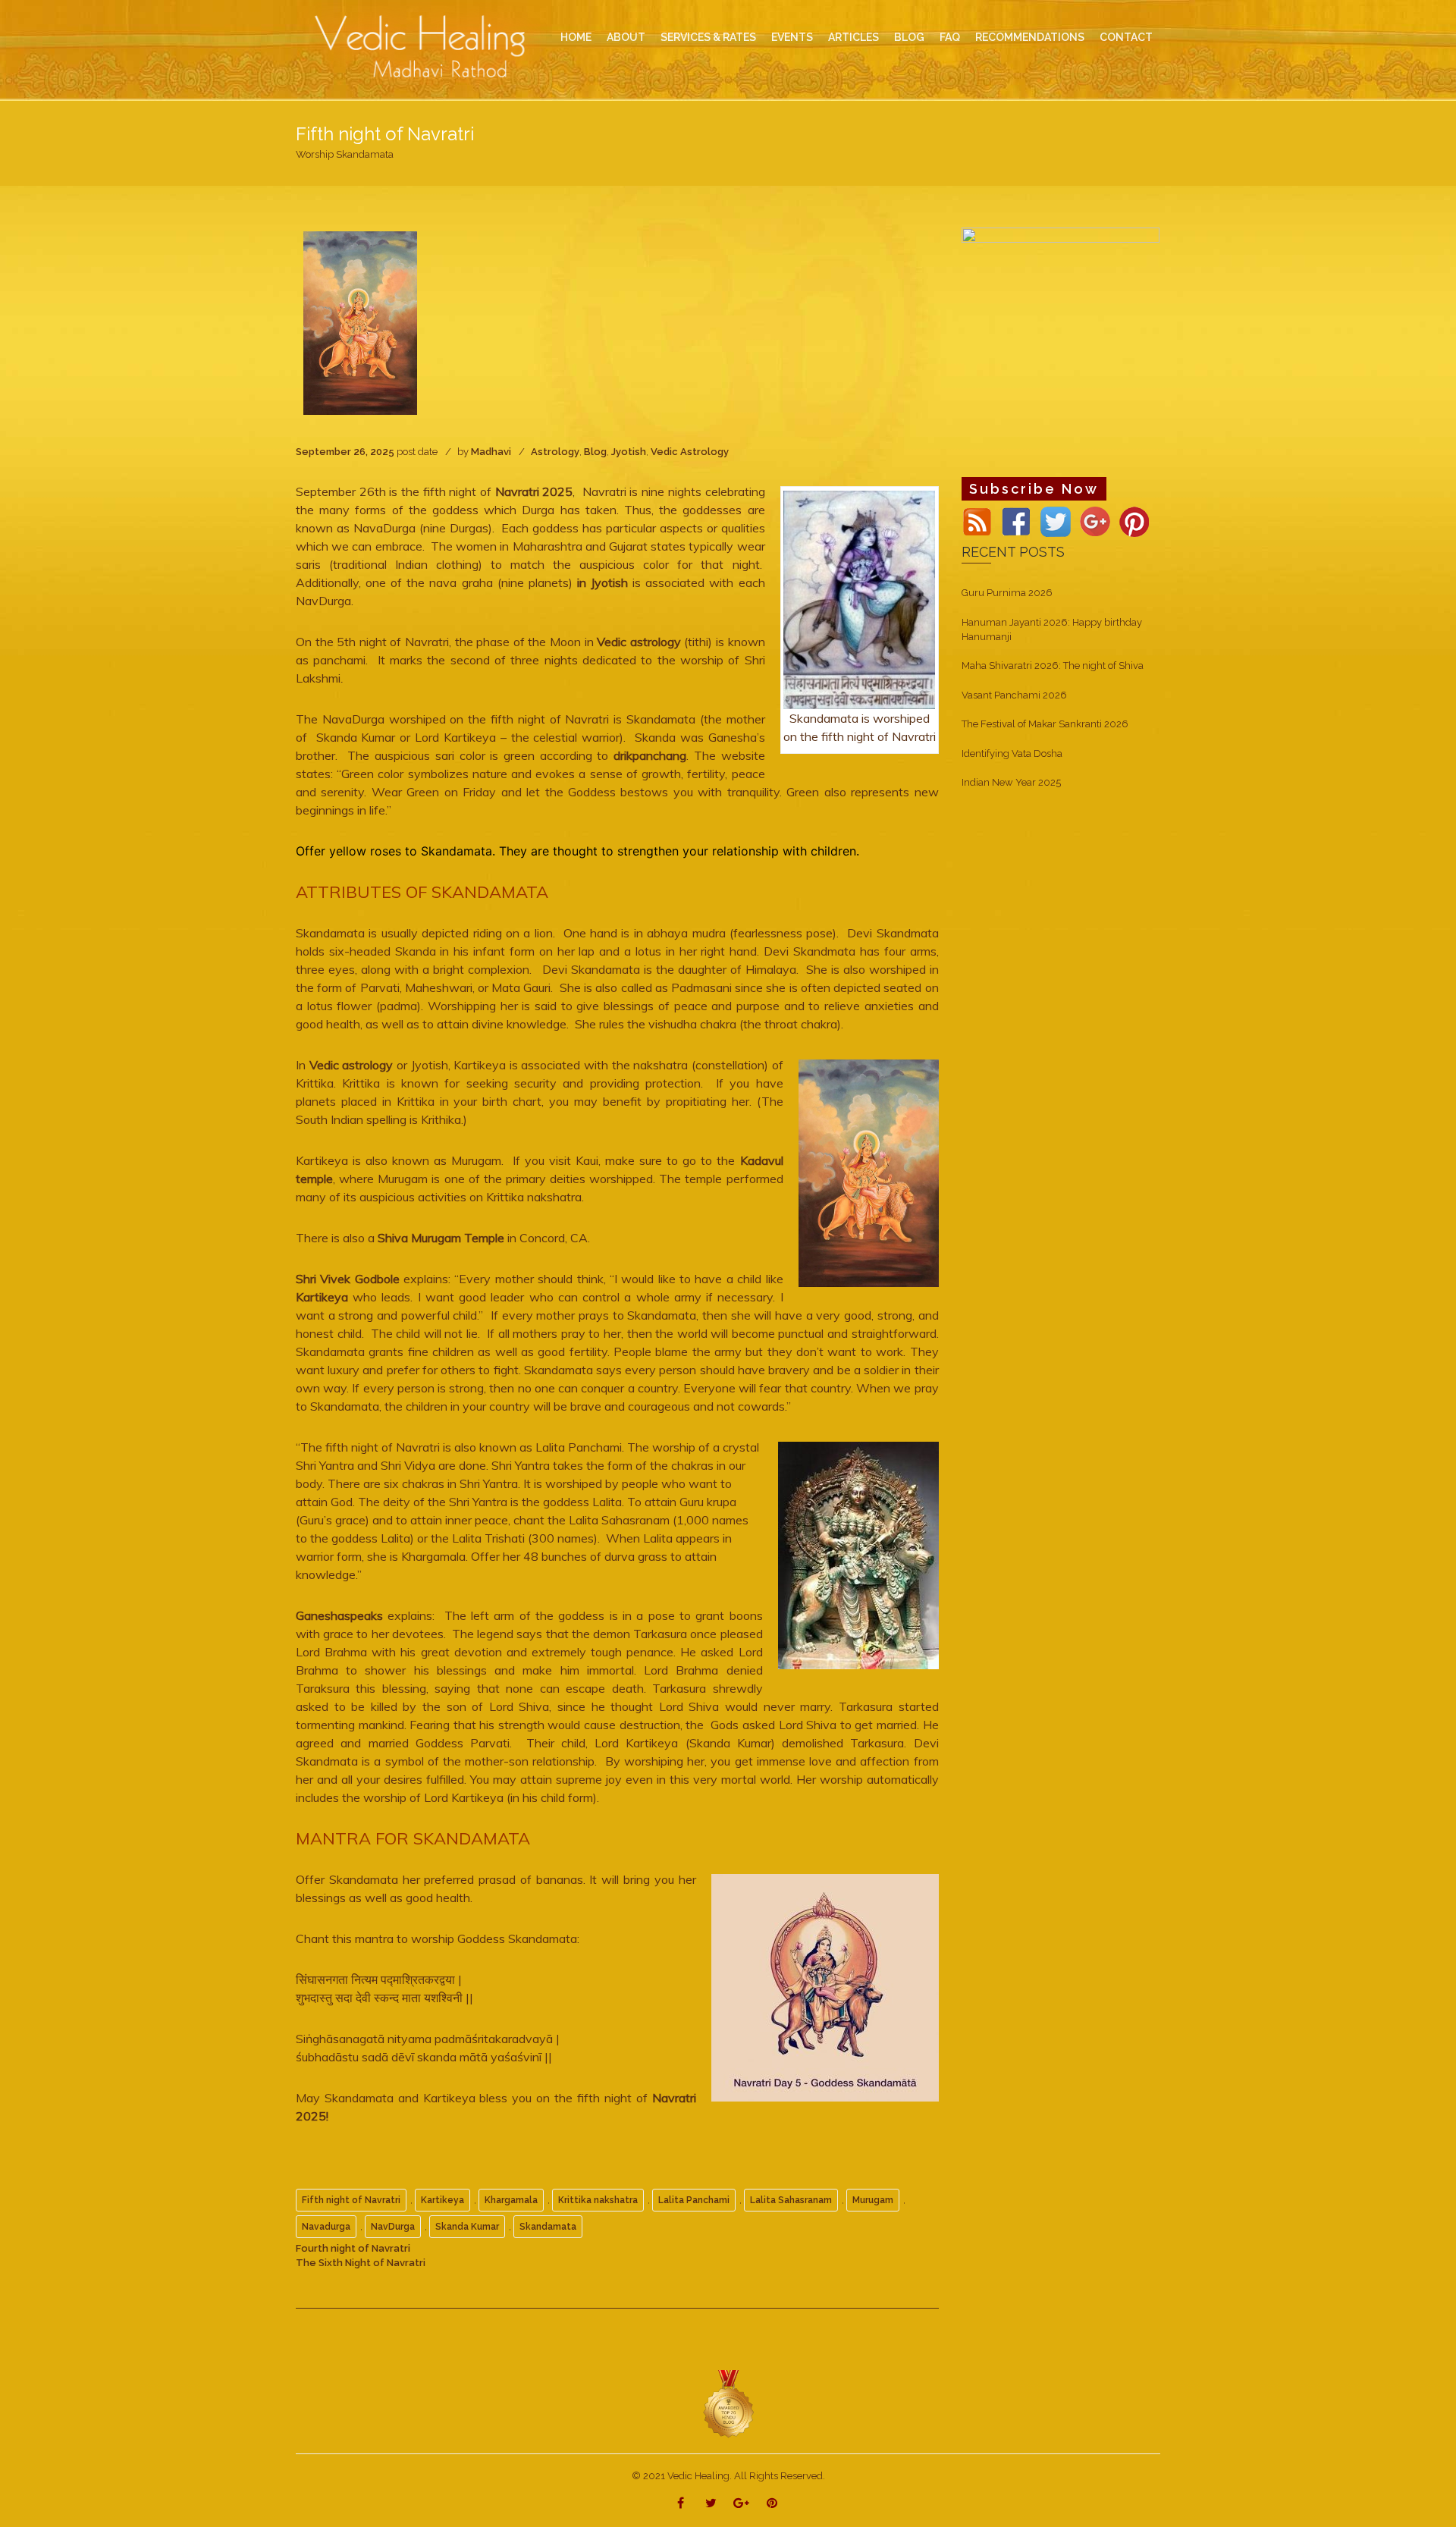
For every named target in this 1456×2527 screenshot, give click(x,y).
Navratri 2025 (532, 491)
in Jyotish (605, 582)
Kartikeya (322, 1297)
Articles (854, 37)
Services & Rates (708, 37)
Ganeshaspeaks (339, 1615)
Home (576, 37)
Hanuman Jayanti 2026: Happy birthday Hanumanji (1052, 629)
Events (792, 37)
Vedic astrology (639, 642)
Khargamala (511, 2200)
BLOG (909, 37)
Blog (595, 452)
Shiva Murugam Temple (441, 1238)
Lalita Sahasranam (791, 2200)
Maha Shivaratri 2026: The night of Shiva (1053, 665)
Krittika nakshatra (598, 2200)
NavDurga (393, 2227)
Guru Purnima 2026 (1007, 593)
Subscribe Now (1034, 489)
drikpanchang (650, 755)
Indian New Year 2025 (1011, 782)
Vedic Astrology (690, 452)
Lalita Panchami (694, 2200)
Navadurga (326, 2227)
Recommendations (1030, 37)
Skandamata (548, 2227)
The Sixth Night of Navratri (361, 2263)
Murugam (873, 2200)
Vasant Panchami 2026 (1014, 695)
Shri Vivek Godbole (348, 1279)
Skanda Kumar (467, 2227)
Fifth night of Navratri (351, 2200)
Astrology (555, 452)
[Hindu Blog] (728, 2404)
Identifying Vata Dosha (1012, 753)
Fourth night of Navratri (353, 2248)
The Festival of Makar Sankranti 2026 (1045, 724)
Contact (1126, 37)
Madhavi (491, 452)
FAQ (950, 37)
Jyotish (629, 452)
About (626, 37)
